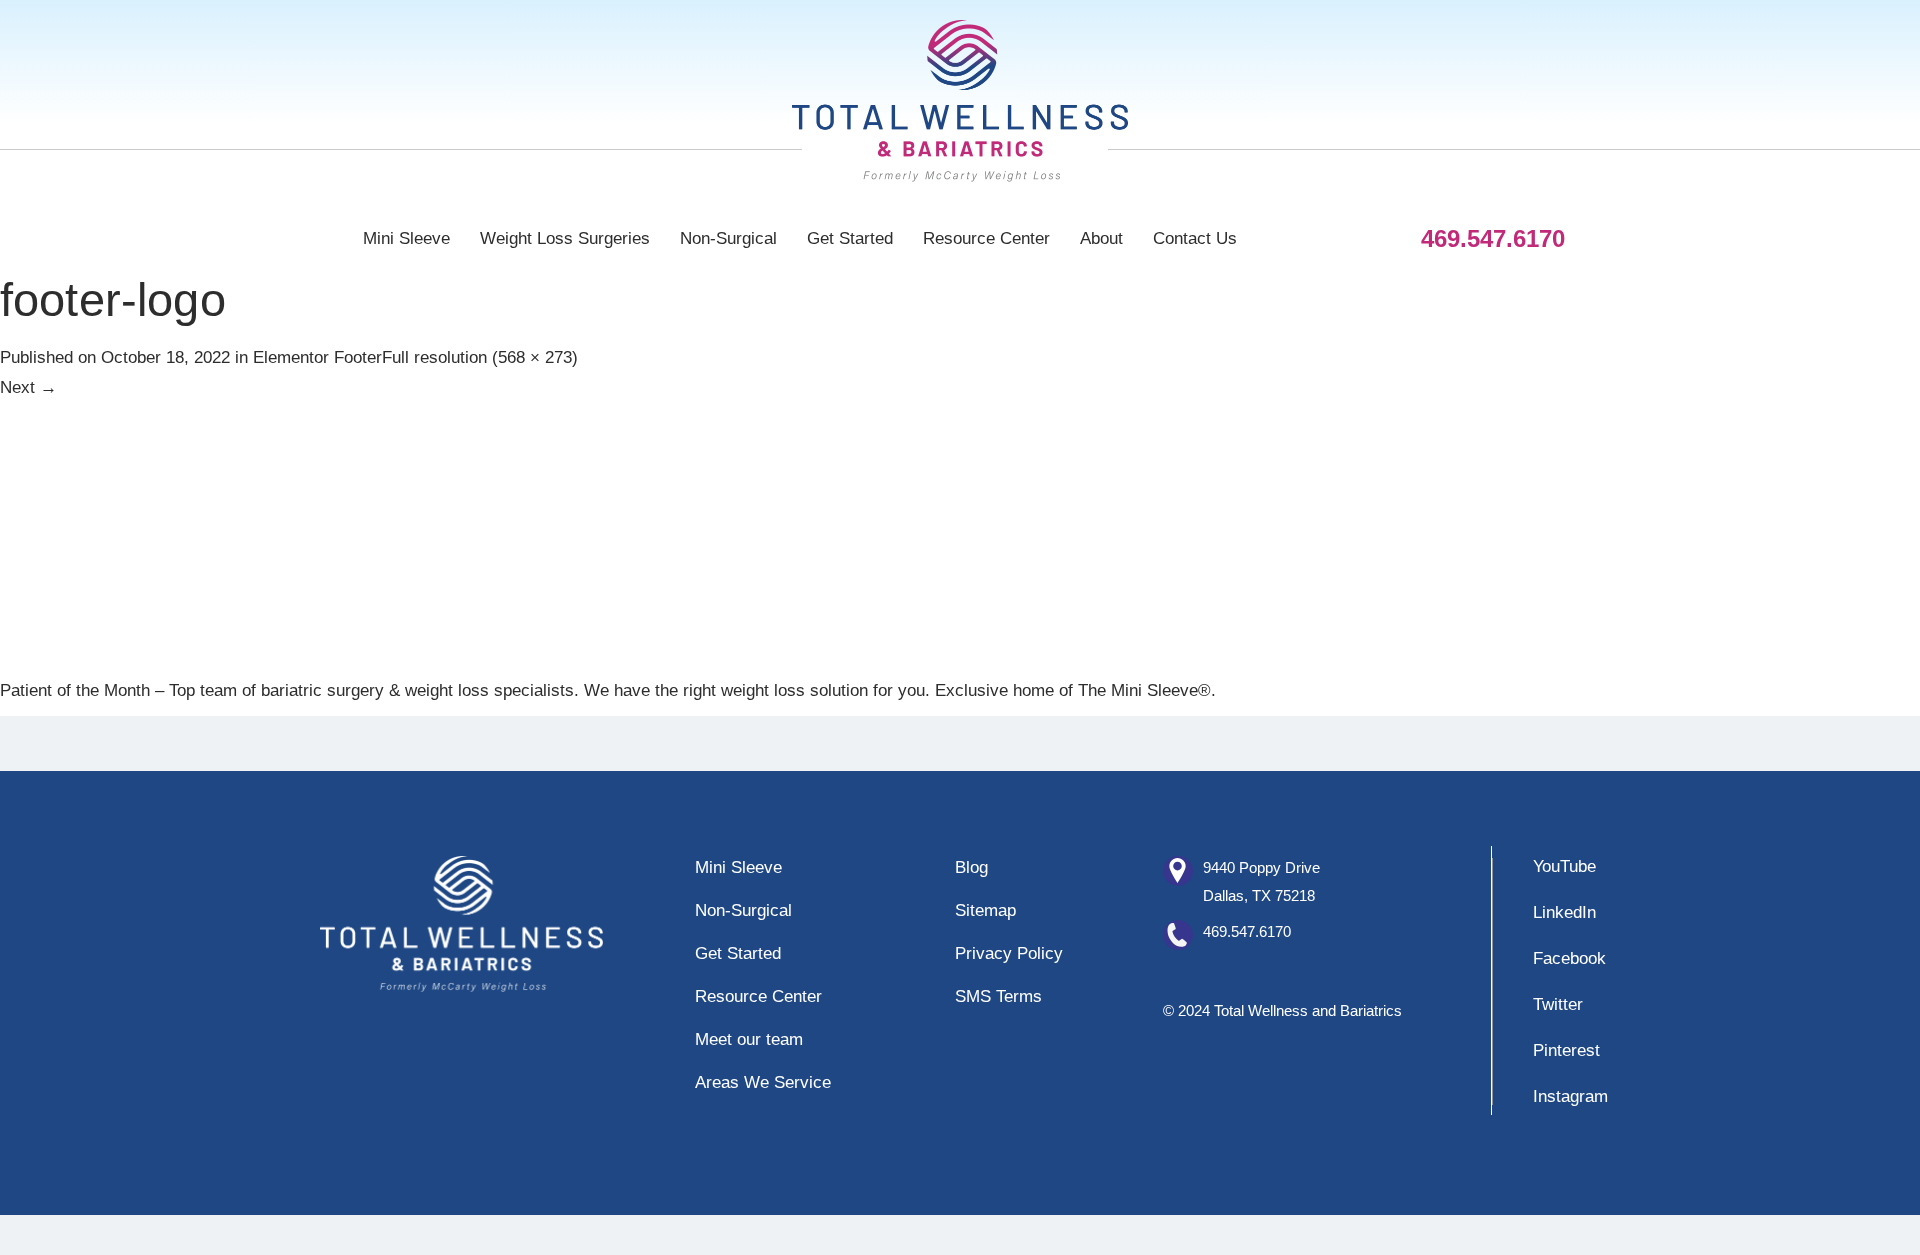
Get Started (850, 238)
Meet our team (749, 1039)
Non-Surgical (728, 238)
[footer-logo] (284, 537)
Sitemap (985, 910)
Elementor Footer (317, 357)
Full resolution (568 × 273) (480, 357)
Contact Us (1195, 238)
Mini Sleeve (406, 238)
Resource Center (986, 238)
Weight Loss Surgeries (565, 238)
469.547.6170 (1247, 931)
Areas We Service (763, 1082)
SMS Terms (998, 996)
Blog (971, 867)
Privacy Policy (1009, 953)
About (1101, 238)
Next (28, 387)
